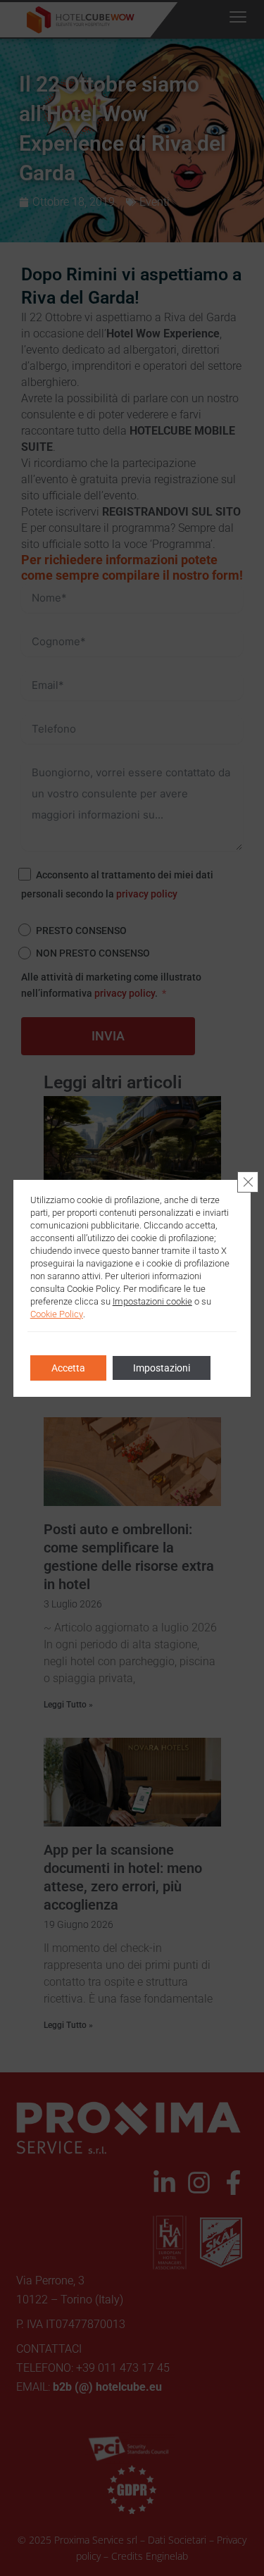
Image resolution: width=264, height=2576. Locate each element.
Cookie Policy (57, 1314)
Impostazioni (162, 1368)
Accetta (68, 1368)
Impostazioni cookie (152, 1301)
